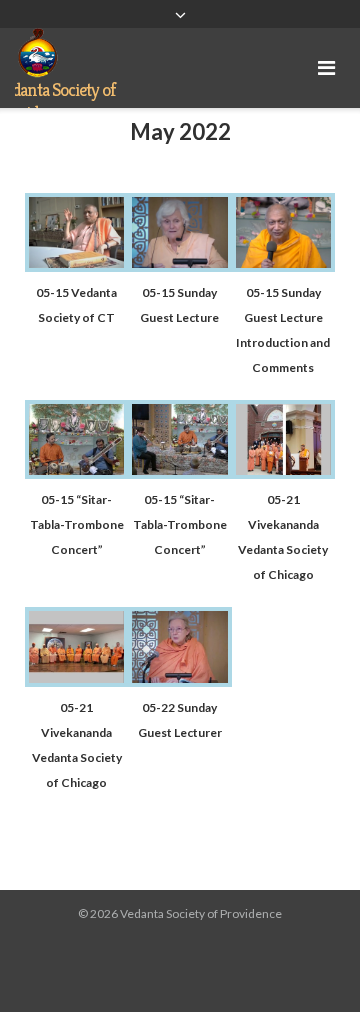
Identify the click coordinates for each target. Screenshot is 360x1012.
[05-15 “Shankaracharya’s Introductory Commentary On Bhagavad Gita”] (76, 266)
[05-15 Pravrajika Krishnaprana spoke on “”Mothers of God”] (179, 266)
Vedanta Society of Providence (201, 913)
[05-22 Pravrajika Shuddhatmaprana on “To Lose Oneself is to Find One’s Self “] (179, 681)
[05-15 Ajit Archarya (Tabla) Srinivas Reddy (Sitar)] (76, 473)
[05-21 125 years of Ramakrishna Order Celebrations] (76, 681)
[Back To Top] (310, 964)
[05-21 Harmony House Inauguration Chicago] (283, 473)
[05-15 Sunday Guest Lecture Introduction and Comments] (283, 266)
